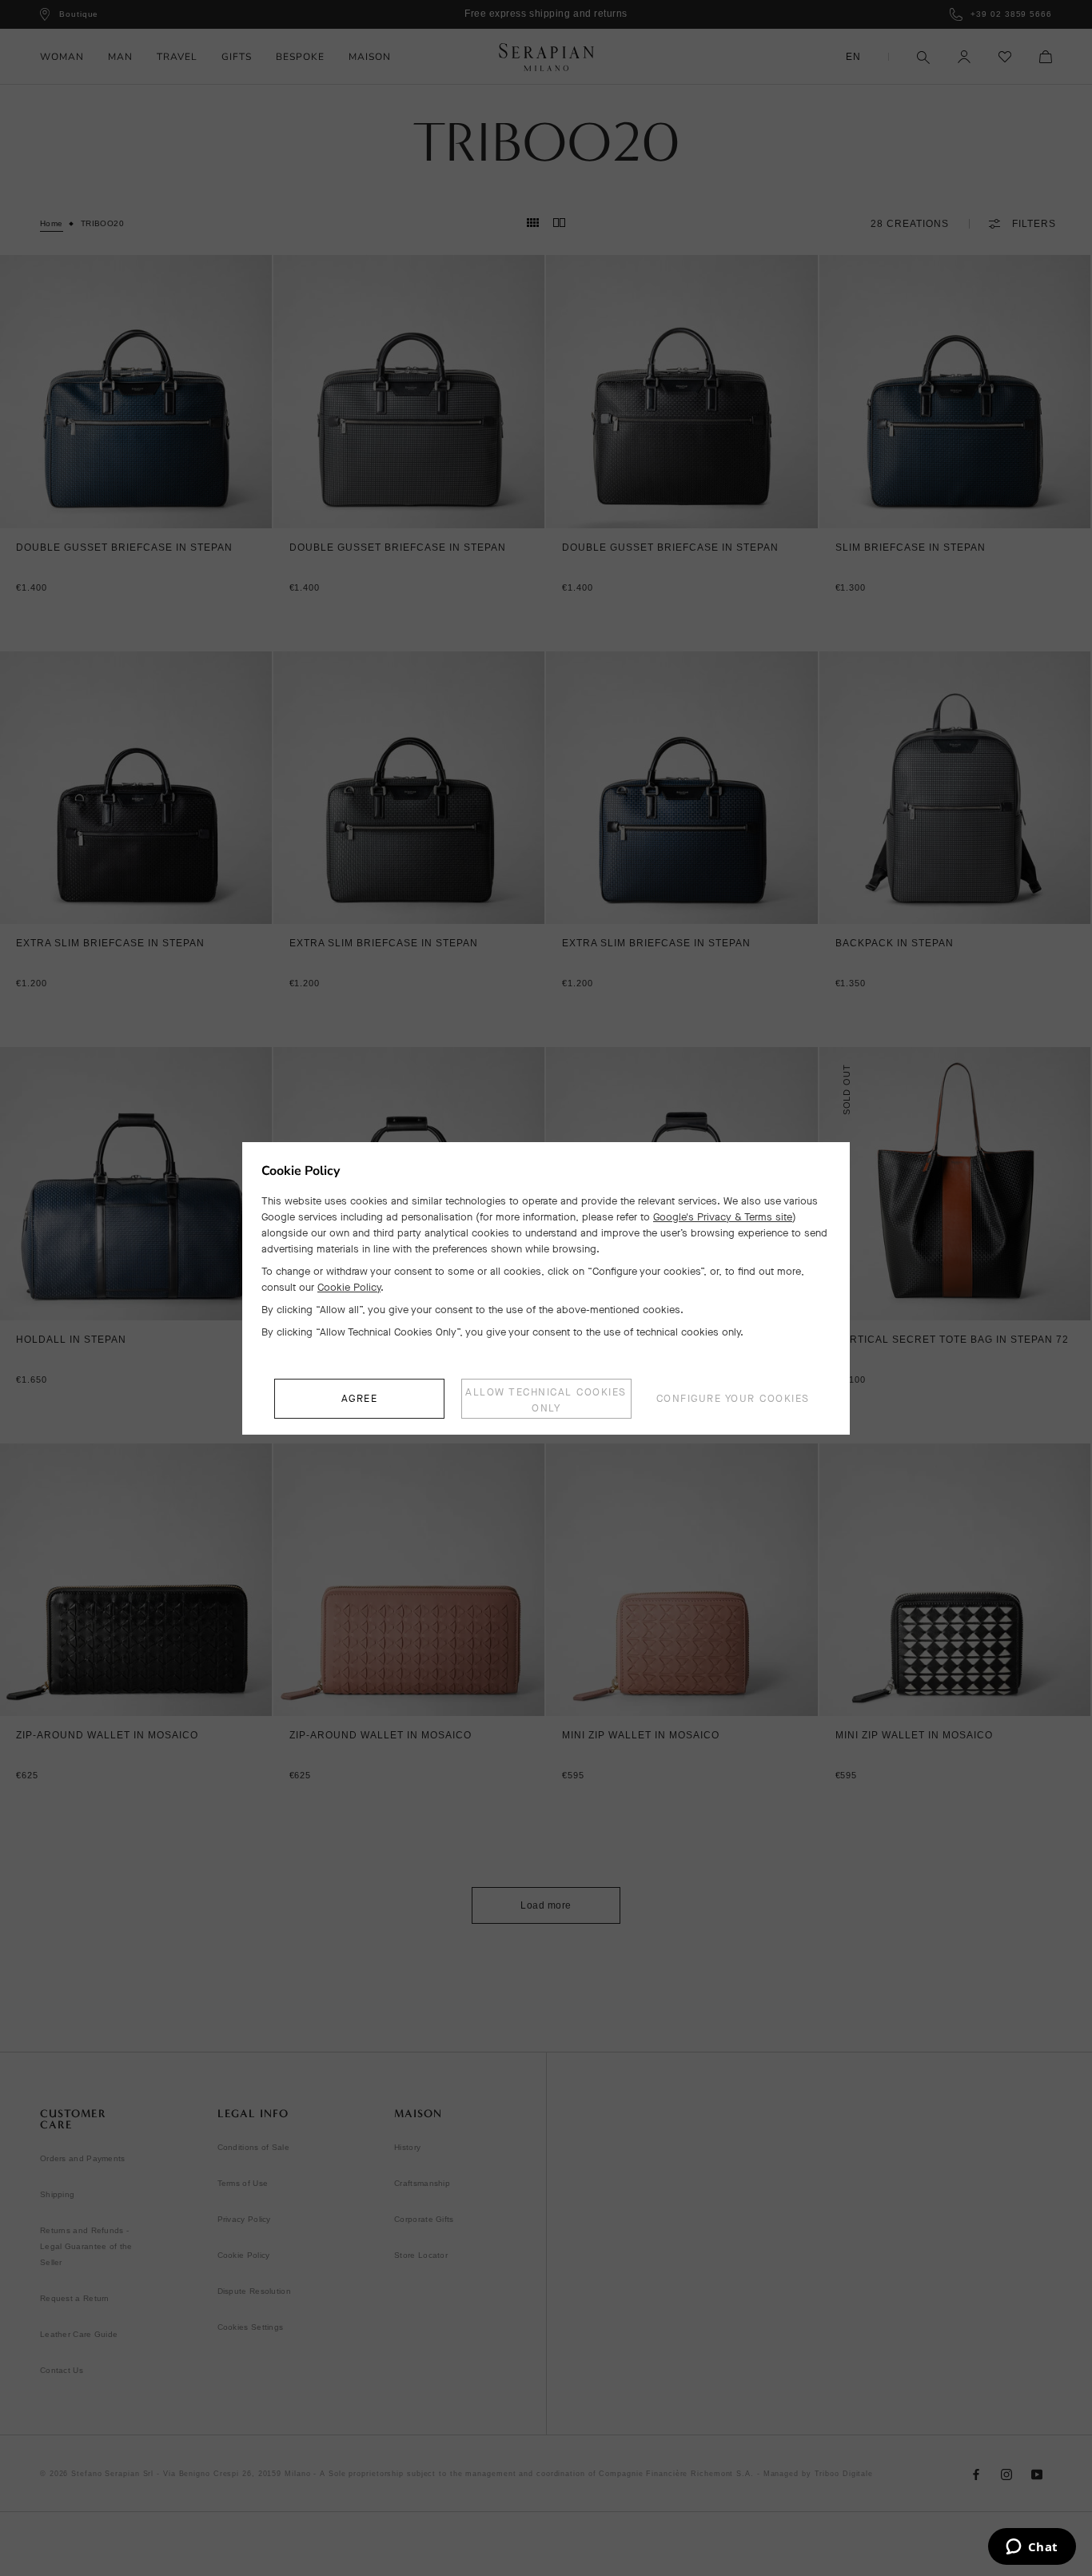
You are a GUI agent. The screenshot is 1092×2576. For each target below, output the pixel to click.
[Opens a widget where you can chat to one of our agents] (1032, 2548)
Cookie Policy (349, 1287)
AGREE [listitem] (360, 1398)
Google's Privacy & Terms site (723, 1217)
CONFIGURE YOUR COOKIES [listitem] (733, 1398)
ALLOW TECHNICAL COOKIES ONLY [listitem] (546, 1400)
